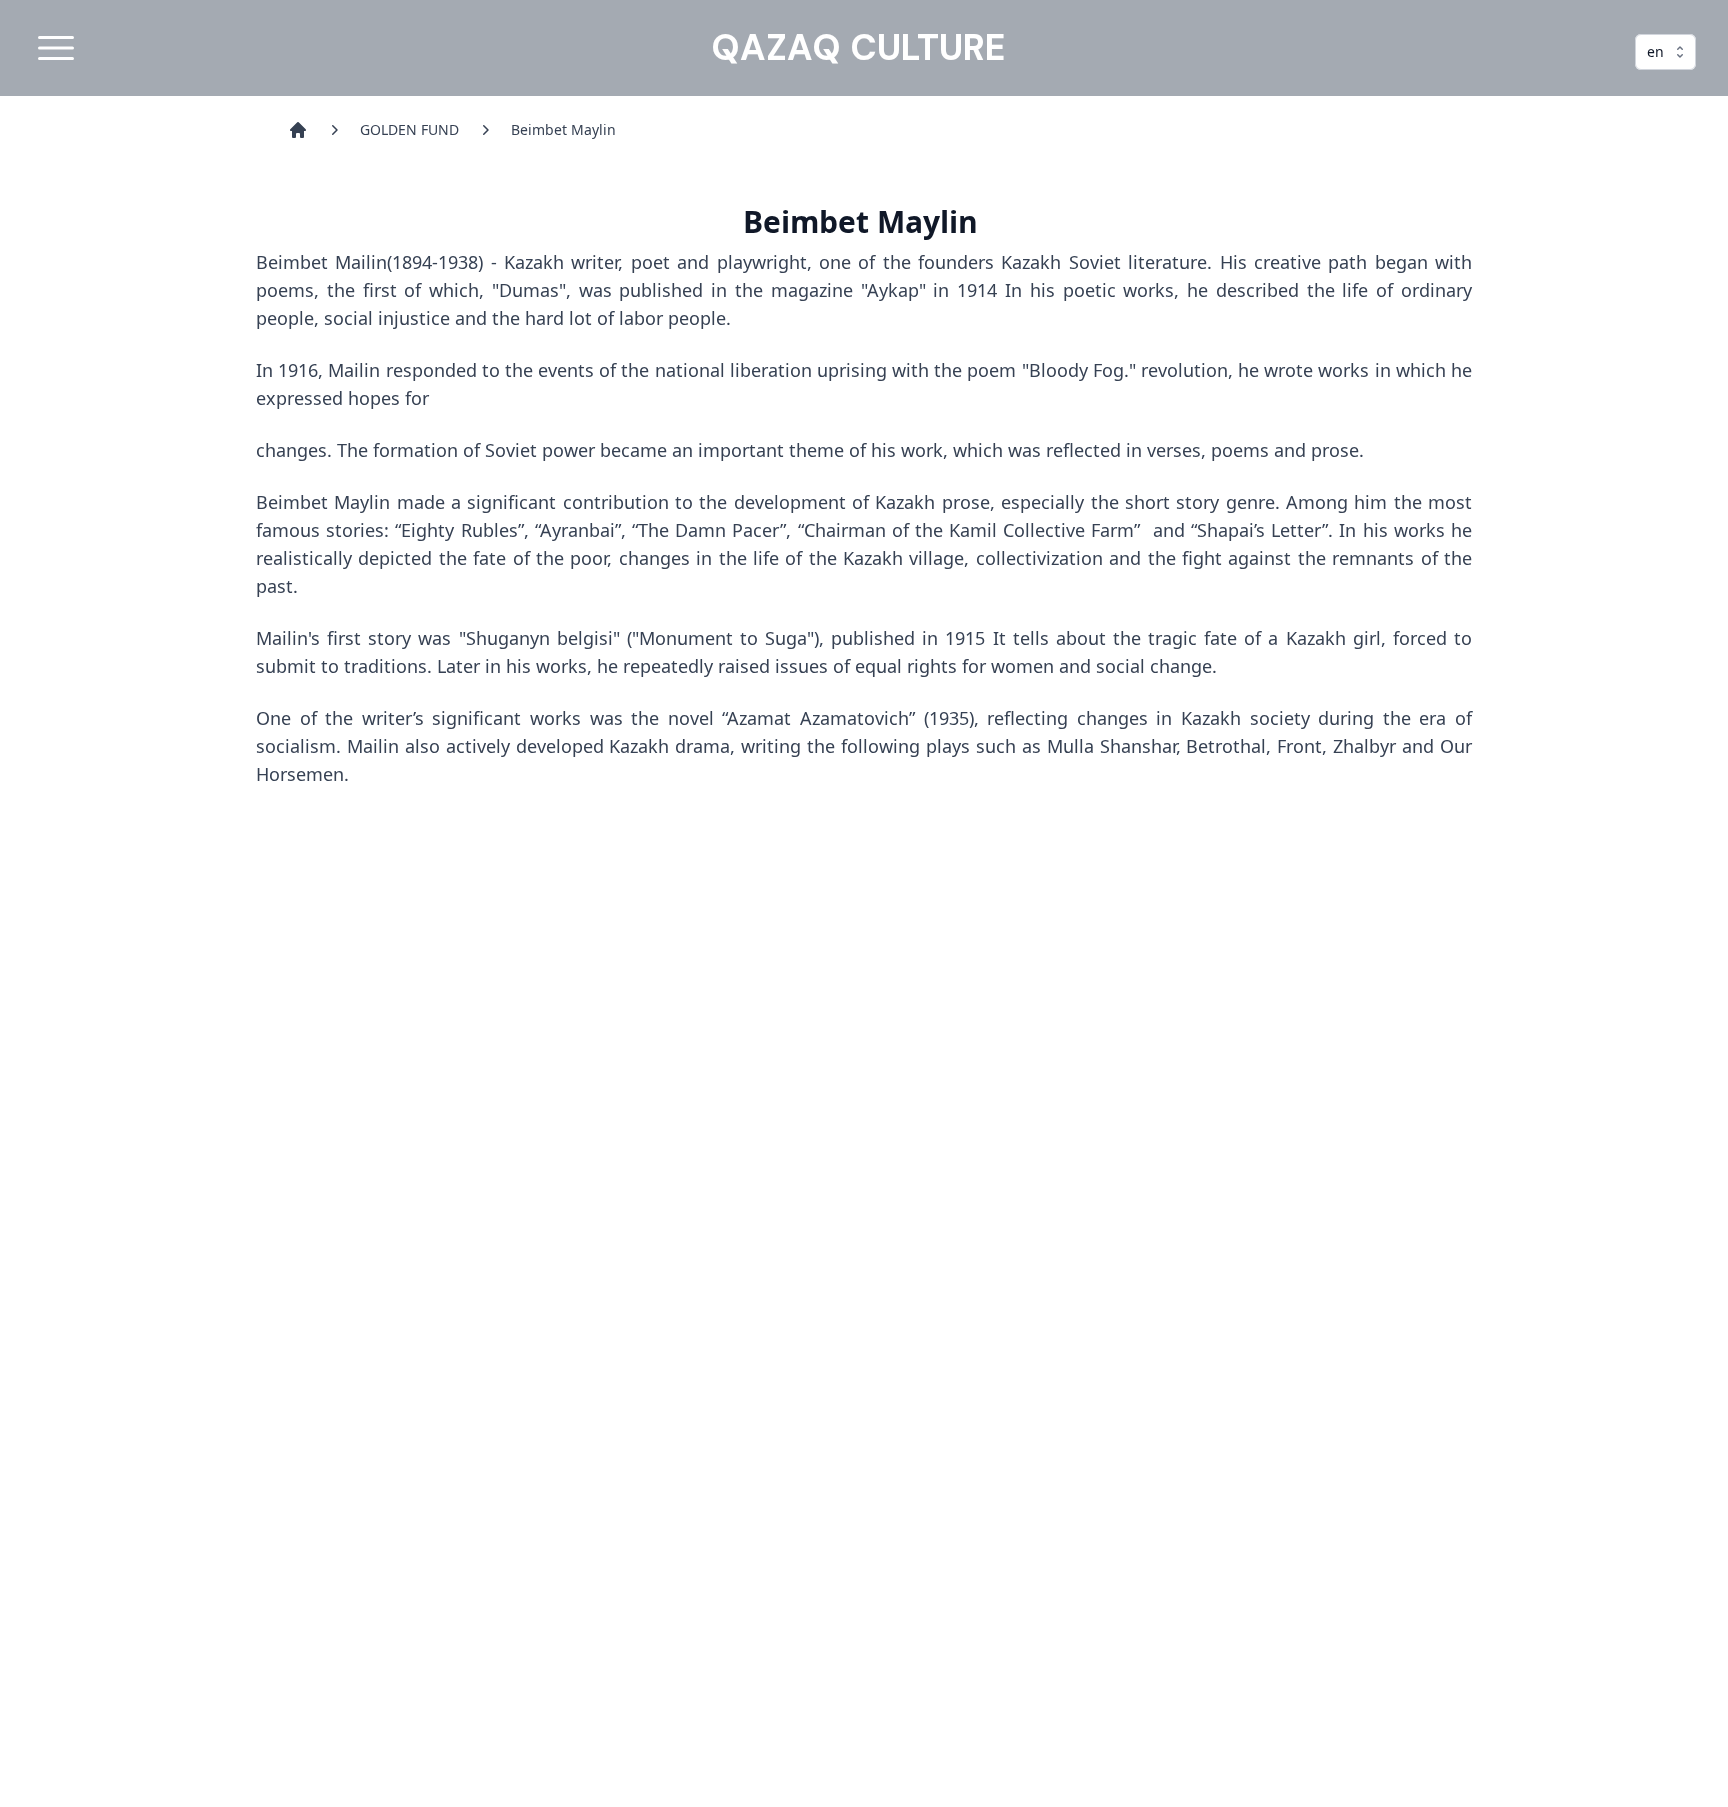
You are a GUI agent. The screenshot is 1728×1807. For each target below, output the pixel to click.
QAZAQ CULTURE (858, 48)
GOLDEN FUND (409, 129)
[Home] (298, 130)
